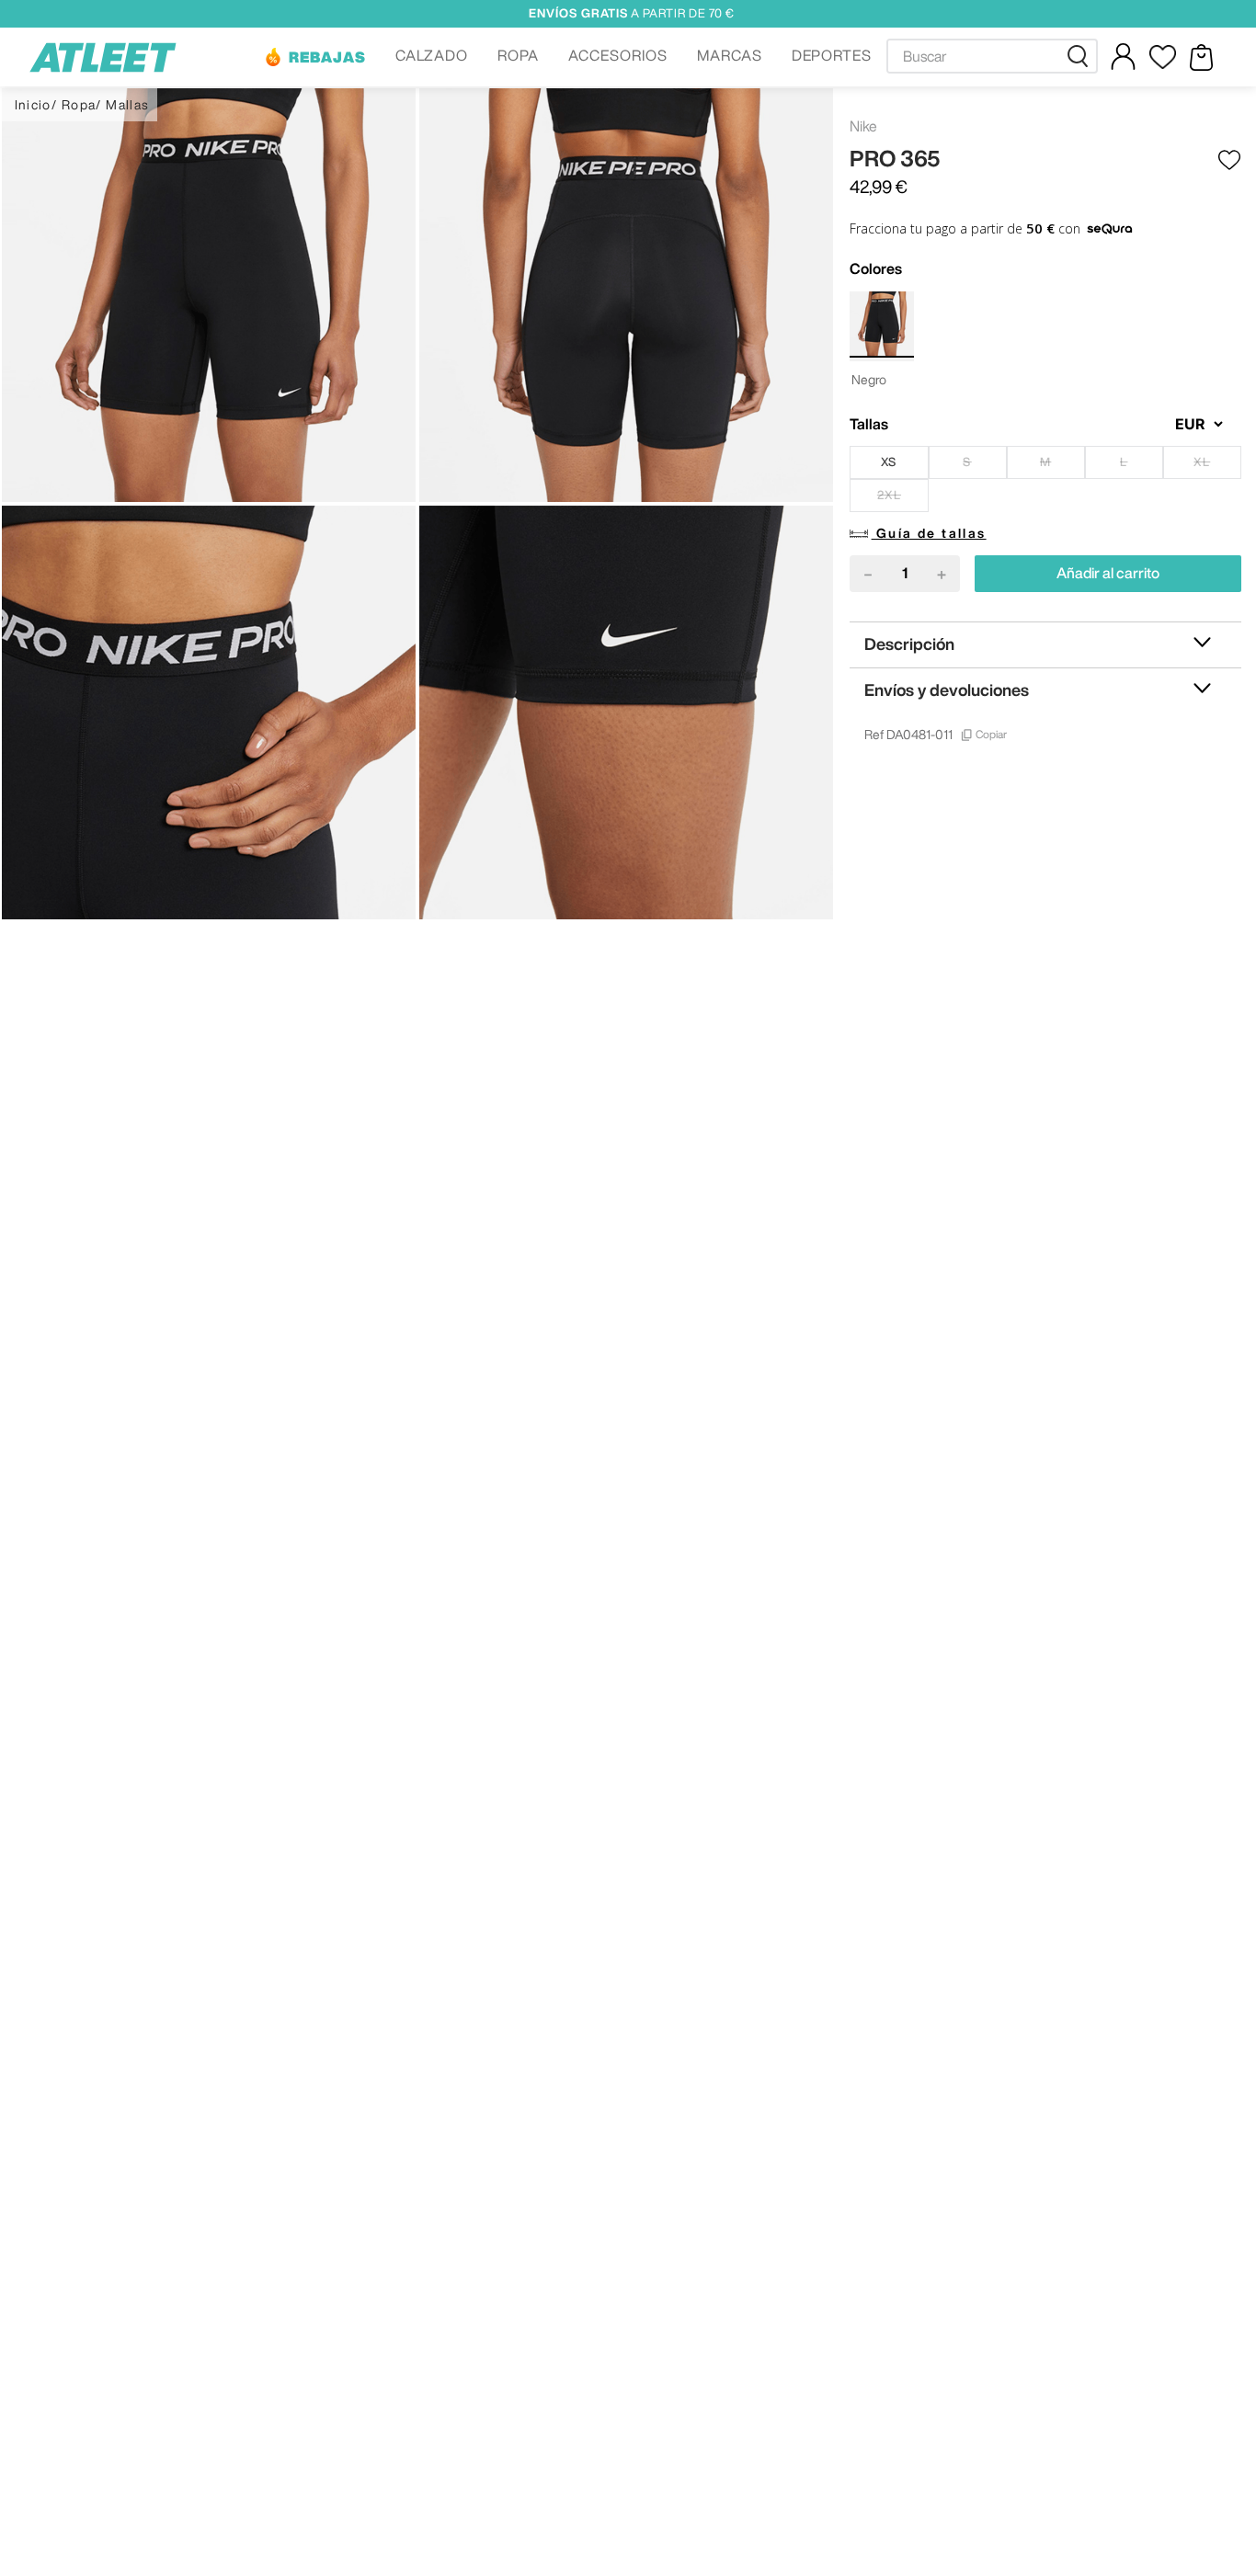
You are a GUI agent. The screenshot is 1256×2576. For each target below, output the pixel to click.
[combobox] (992, 56)
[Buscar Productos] (1081, 56)
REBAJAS (327, 57)
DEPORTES (832, 55)
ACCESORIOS (618, 55)
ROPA (518, 55)
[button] (314, 57)
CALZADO (432, 55)
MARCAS (730, 55)
